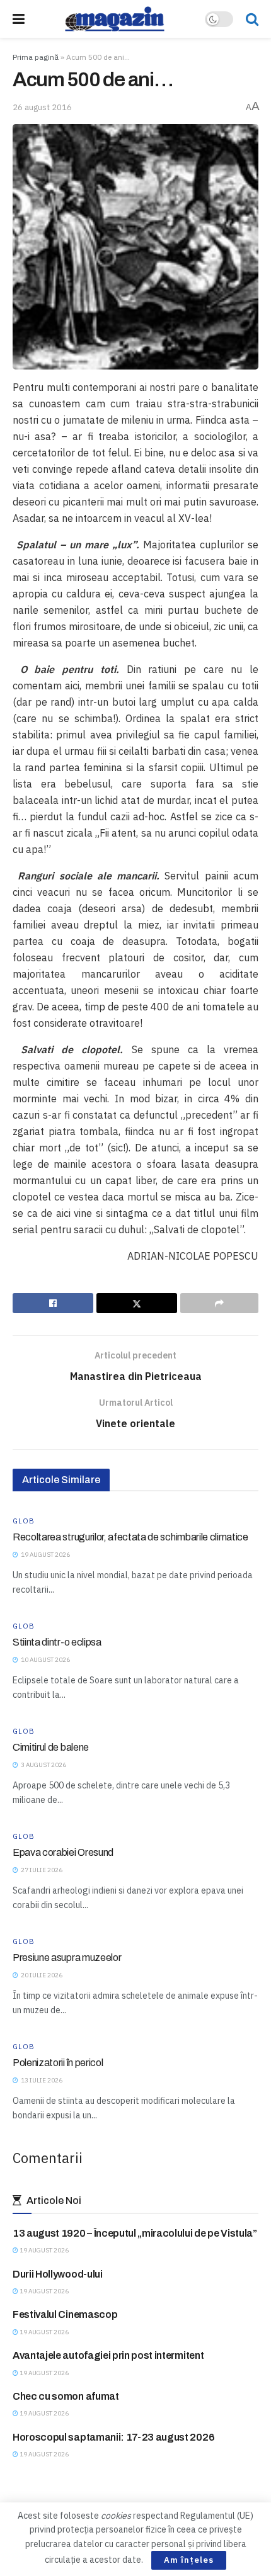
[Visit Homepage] (115, 19)
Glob (24, 1521)
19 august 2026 (43, 2250)
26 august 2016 (42, 107)
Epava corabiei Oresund (63, 1852)
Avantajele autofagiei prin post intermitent (108, 2355)
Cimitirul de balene (51, 1747)
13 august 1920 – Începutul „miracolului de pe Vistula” (135, 2233)
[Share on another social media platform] (219, 1303)
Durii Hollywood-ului (58, 2274)
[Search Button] (252, 19)
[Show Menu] (19, 19)
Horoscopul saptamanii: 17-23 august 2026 (113, 2437)
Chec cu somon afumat (66, 2396)
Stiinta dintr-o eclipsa (57, 1642)
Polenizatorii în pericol (58, 2063)
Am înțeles (189, 2560)
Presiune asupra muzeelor (67, 1957)
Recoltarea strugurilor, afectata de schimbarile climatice (130, 1537)
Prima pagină (36, 57)
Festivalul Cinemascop (65, 2314)
